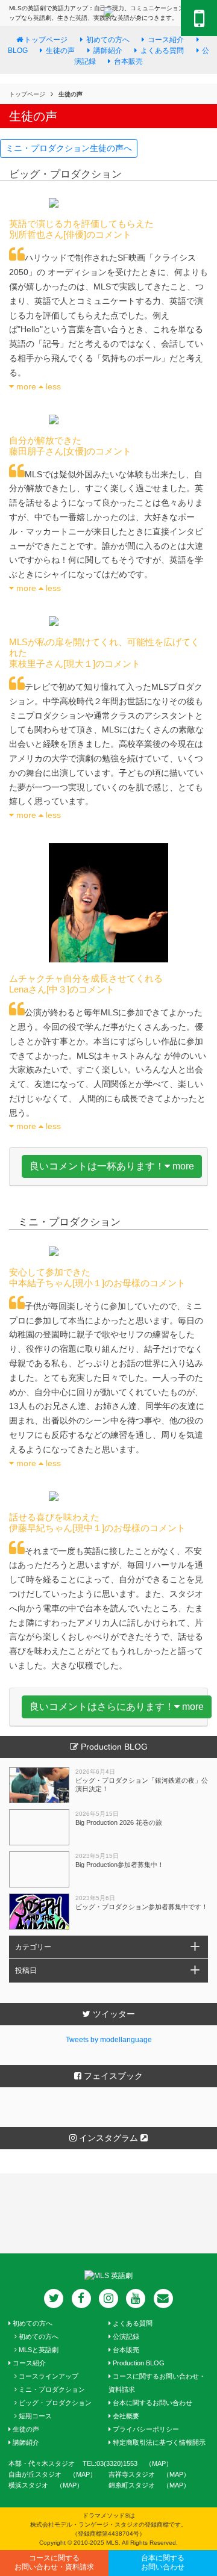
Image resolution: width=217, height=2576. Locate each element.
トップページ (46, 40)
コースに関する (54, 2563)
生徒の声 (25, 2429)
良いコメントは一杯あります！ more (112, 1166)
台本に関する (163, 2563)
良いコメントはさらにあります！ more (117, 1707)
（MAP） (176, 2474)
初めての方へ (32, 2323)
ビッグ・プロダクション (54, 2403)
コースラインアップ (48, 2376)
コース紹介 (166, 40)
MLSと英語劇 (38, 2350)
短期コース (34, 2416)
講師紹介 (25, 2442)
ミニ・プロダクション (51, 2389)
